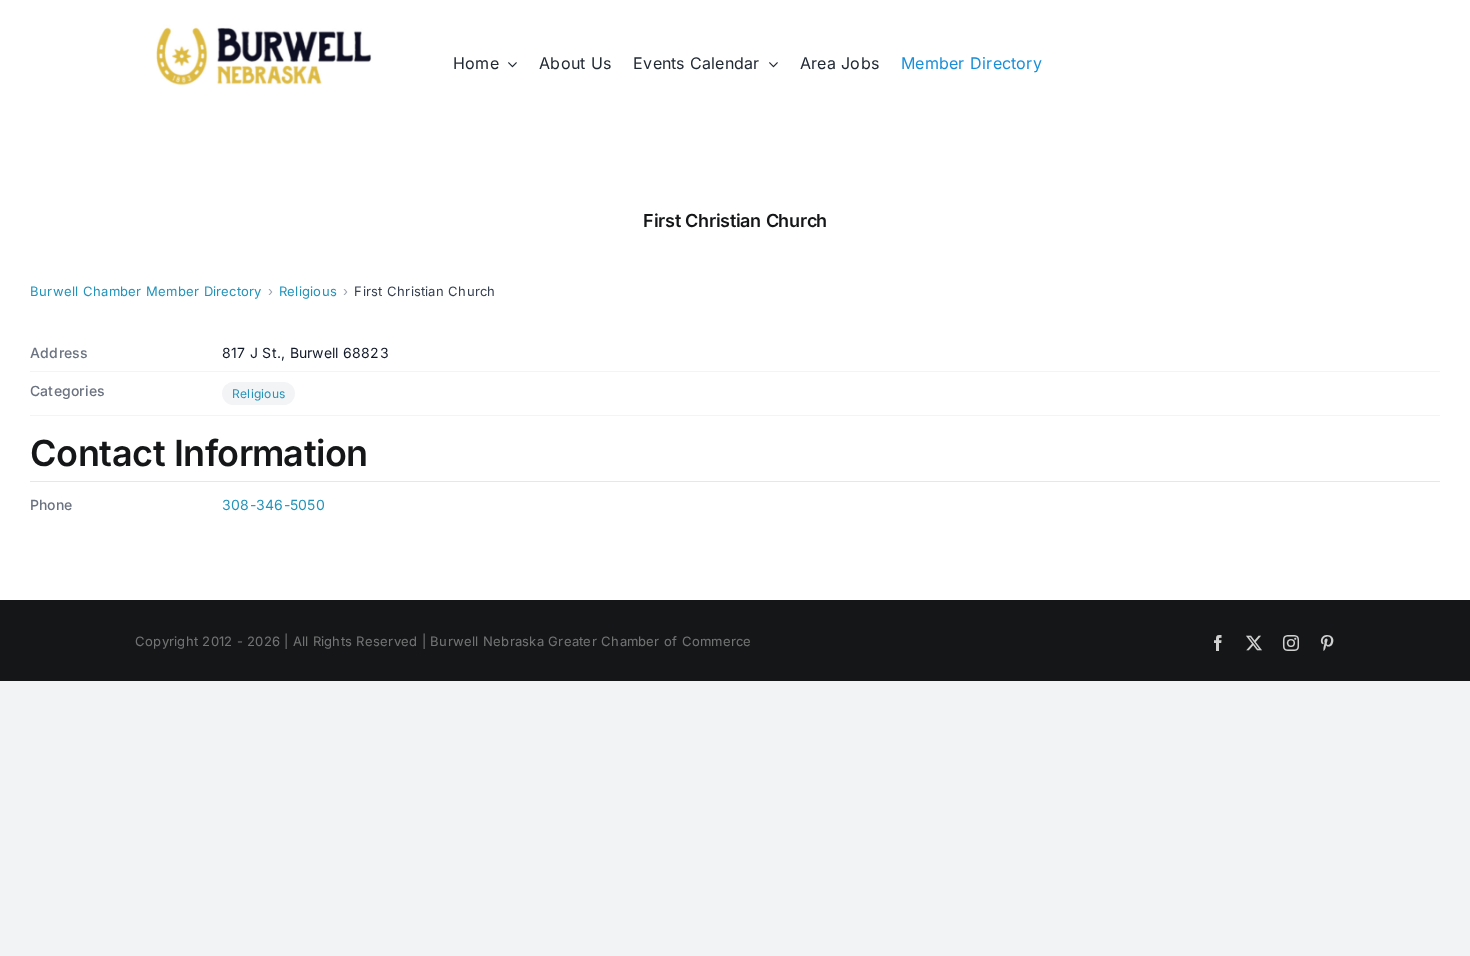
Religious (308, 291)
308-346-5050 (273, 504)
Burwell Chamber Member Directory (146, 291)
